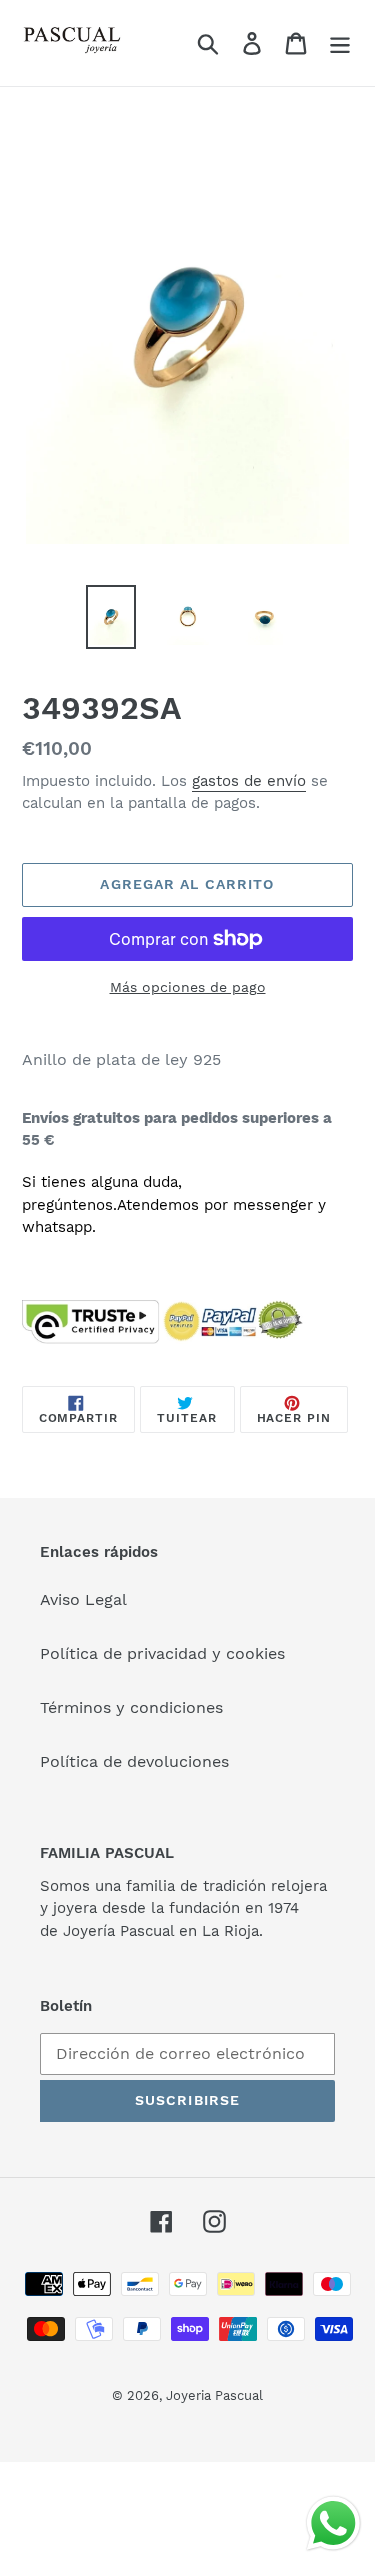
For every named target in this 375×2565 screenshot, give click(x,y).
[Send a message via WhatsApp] (333, 2523)
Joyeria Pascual (214, 2395)
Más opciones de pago (188, 987)
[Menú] (340, 43)
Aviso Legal (83, 1599)
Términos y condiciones (131, 1707)
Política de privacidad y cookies (162, 1653)
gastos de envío (249, 781)
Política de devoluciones (134, 1761)
